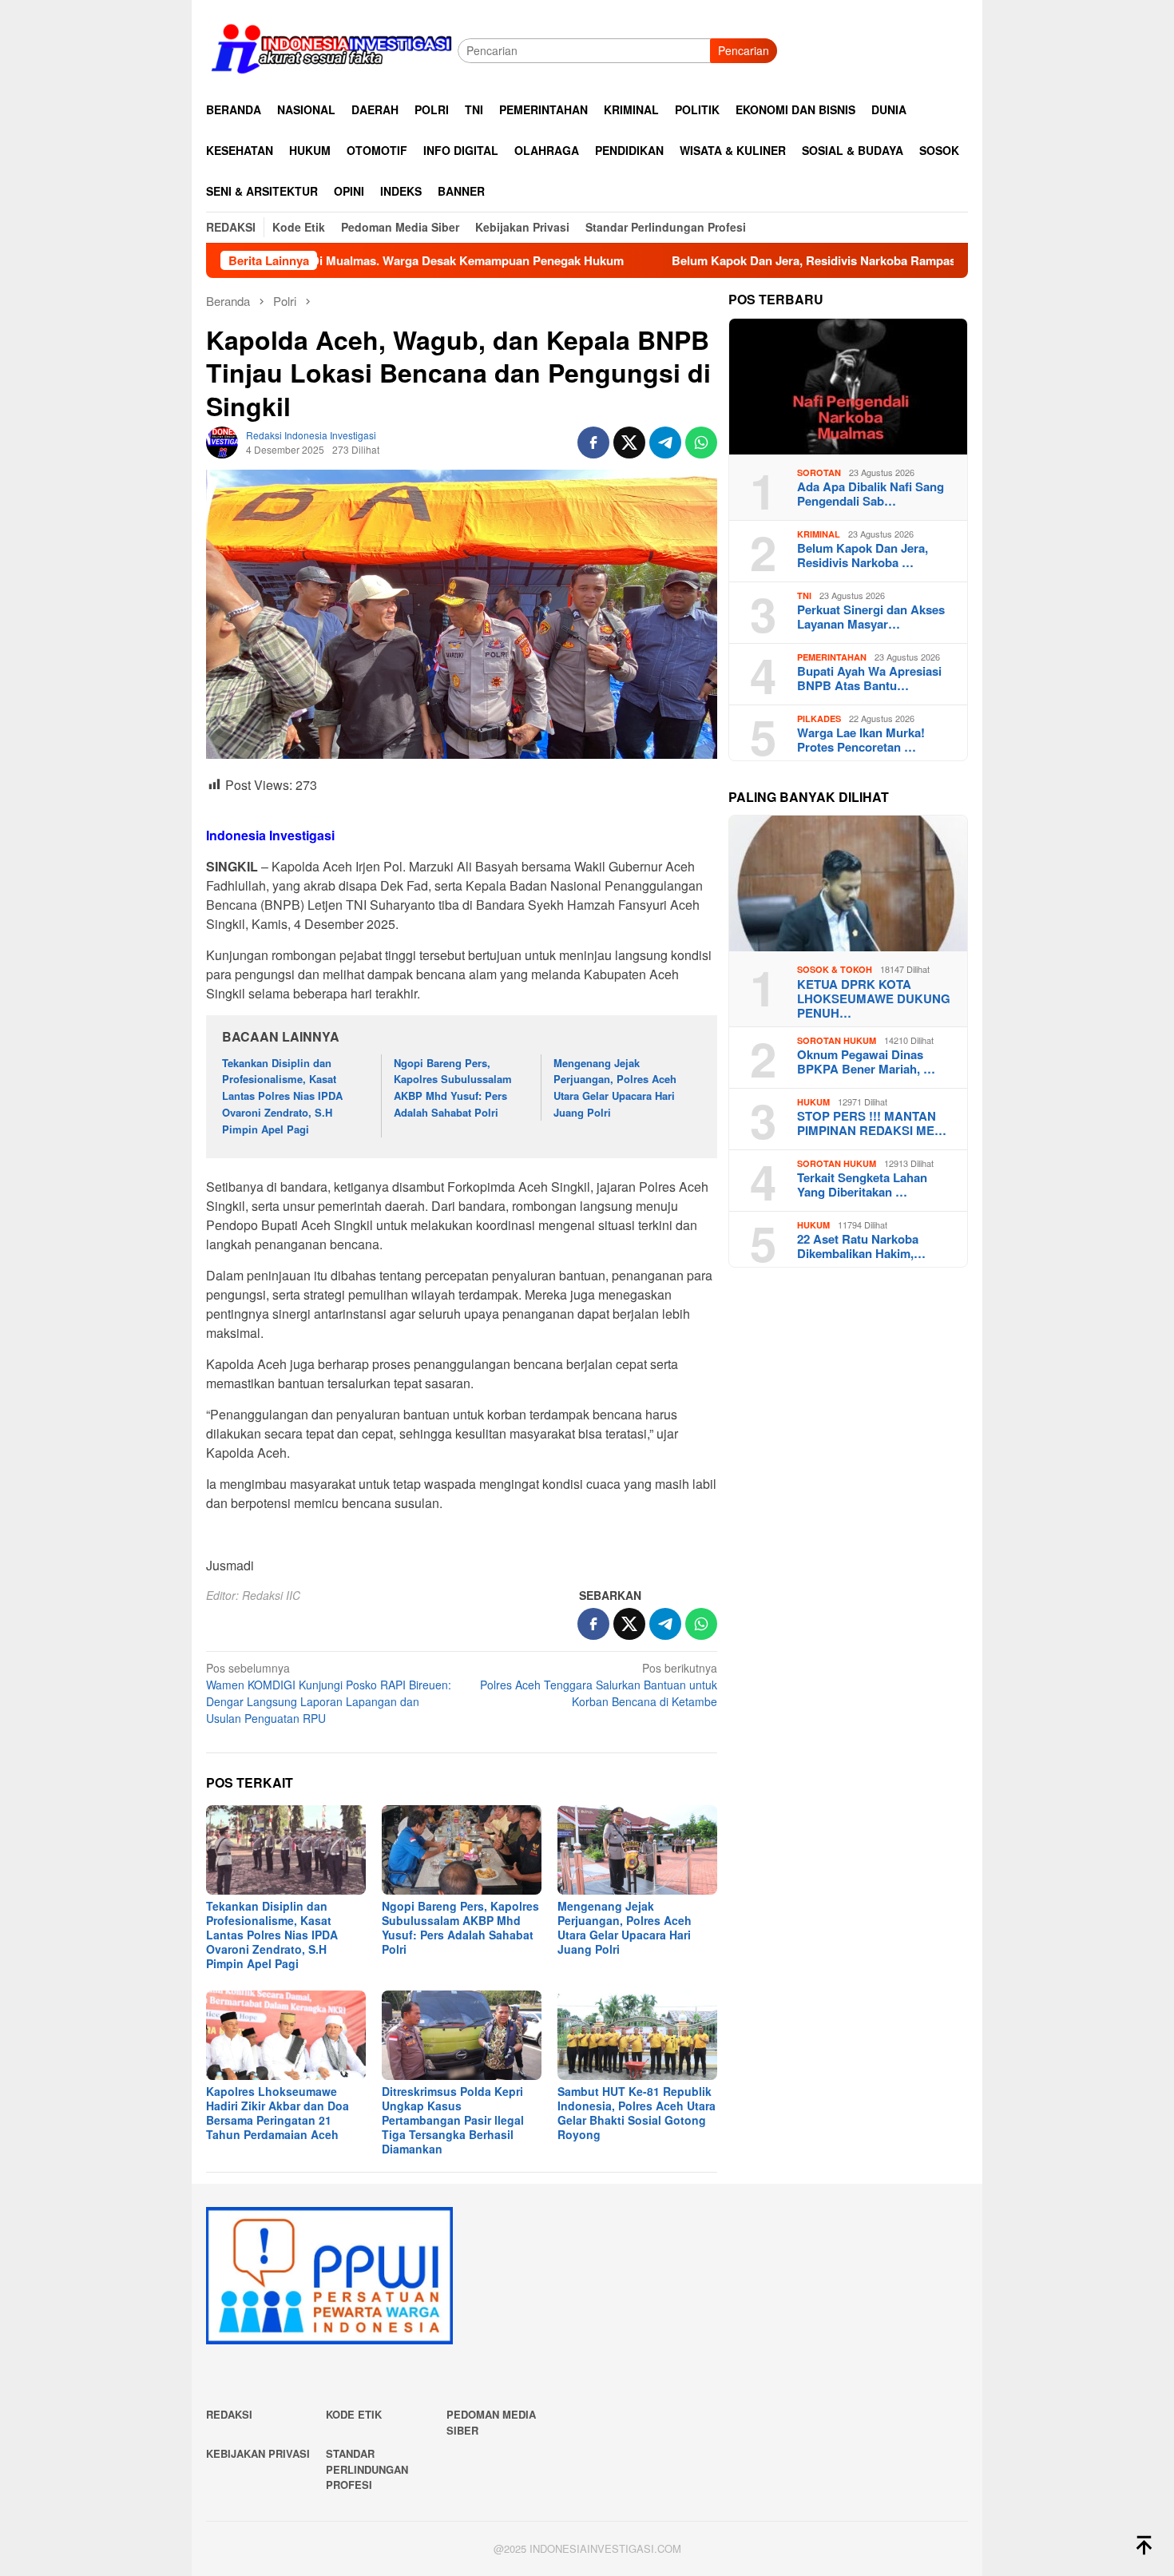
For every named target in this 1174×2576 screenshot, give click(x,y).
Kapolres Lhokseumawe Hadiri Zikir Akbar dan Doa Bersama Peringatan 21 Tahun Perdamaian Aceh (278, 2113)
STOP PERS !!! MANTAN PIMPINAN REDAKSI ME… (872, 1123)
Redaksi (229, 2414)
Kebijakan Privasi (258, 2453)
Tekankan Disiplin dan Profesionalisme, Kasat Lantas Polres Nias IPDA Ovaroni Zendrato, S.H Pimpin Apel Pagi (282, 1096)
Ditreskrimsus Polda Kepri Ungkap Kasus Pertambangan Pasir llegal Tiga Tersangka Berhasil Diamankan (453, 2120)
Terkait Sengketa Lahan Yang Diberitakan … (862, 1185)
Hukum (813, 1102)
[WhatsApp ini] (701, 443)
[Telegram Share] (665, 443)
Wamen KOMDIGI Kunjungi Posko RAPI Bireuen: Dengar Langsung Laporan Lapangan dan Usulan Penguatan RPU (329, 1693)
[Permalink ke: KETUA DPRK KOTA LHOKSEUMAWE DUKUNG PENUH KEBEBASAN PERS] (848, 883)
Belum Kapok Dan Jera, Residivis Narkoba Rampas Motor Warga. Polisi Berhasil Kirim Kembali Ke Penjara (851, 260)
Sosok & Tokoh (835, 969)
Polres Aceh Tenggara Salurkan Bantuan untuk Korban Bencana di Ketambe (599, 1685)
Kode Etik (354, 2414)
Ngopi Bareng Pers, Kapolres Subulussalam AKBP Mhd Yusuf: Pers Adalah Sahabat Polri (453, 1088)
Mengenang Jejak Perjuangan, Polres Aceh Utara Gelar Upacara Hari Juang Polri (615, 1088)
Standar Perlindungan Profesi (367, 2469)
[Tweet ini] (629, 443)
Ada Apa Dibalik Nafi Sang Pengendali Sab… (871, 494)
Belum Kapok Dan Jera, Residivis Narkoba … (863, 555)
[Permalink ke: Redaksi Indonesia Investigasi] (222, 441)
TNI (804, 595)
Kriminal (819, 534)
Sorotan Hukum (837, 1040)
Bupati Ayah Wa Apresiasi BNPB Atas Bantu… (869, 678)
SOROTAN (819, 472)
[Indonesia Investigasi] (332, 49)
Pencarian (744, 50)
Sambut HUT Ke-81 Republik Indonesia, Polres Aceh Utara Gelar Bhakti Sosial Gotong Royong (637, 2113)
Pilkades (819, 718)
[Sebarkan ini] (593, 443)
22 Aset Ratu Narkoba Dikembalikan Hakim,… (861, 1246)
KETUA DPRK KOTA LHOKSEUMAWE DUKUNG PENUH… (874, 998)
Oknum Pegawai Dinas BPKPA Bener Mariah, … (866, 1062)
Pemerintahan (832, 657)
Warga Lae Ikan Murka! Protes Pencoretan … (861, 740)
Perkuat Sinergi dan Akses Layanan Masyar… (871, 617)
